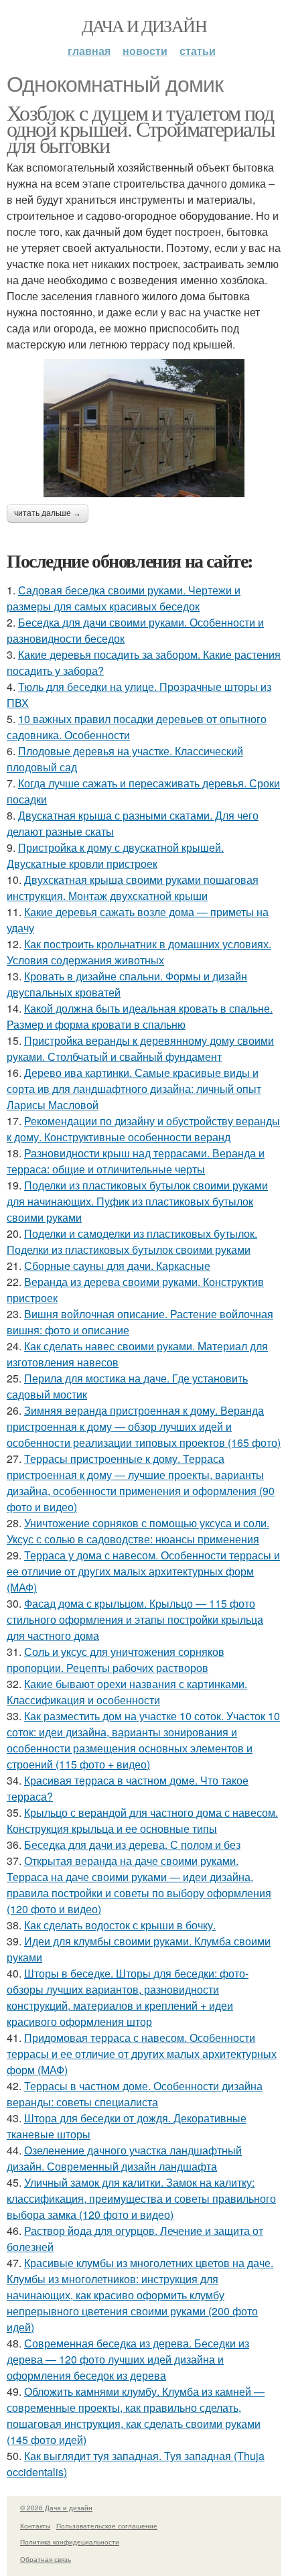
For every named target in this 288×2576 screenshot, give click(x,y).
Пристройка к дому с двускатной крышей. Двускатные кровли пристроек (115, 855)
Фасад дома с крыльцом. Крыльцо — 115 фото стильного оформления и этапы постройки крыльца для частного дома (135, 1619)
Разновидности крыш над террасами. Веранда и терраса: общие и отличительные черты (136, 1161)
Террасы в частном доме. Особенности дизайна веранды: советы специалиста (135, 2094)
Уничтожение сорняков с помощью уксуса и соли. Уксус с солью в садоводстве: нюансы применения (138, 1531)
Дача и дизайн (144, 25)
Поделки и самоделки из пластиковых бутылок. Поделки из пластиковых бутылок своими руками (132, 1241)
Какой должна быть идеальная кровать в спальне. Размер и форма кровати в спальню (140, 1016)
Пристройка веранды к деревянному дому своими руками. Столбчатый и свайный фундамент (140, 1048)
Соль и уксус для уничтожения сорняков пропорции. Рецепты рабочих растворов (116, 1660)
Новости (145, 51)
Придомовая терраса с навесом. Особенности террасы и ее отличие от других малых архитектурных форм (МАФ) (142, 2054)
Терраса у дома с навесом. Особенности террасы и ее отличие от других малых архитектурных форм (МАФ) (143, 1571)
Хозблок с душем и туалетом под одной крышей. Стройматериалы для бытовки (141, 128)
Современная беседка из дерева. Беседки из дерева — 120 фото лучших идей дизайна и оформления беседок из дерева (128, 2359)
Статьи (198, 51)
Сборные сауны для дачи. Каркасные (117, 1266)
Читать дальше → (48, 513)
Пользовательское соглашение (107, 2526)
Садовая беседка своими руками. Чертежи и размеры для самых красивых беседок (124, 598)
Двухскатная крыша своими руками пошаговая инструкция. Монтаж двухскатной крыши (133, 888)
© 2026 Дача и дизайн (56, 2508)
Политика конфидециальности (70, 2542)
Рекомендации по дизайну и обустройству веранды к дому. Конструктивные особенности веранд (143, 1129)
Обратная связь (46, 2559)
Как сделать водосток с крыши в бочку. (120, 1925)
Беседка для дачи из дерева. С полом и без (132, 1845)
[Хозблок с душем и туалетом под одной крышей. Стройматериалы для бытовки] (144, 428)
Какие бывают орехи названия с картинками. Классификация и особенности (127, 1692)
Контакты (35, 2526)
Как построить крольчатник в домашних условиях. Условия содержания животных (139, 952)
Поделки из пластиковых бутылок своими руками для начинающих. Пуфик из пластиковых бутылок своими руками (137, 1201)
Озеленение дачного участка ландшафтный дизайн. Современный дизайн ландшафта (124, 2158)
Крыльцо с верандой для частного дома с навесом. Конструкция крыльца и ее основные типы (142, 1820)
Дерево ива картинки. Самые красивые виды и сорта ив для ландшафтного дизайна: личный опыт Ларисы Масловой (134, 1089)
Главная (89, 51)
